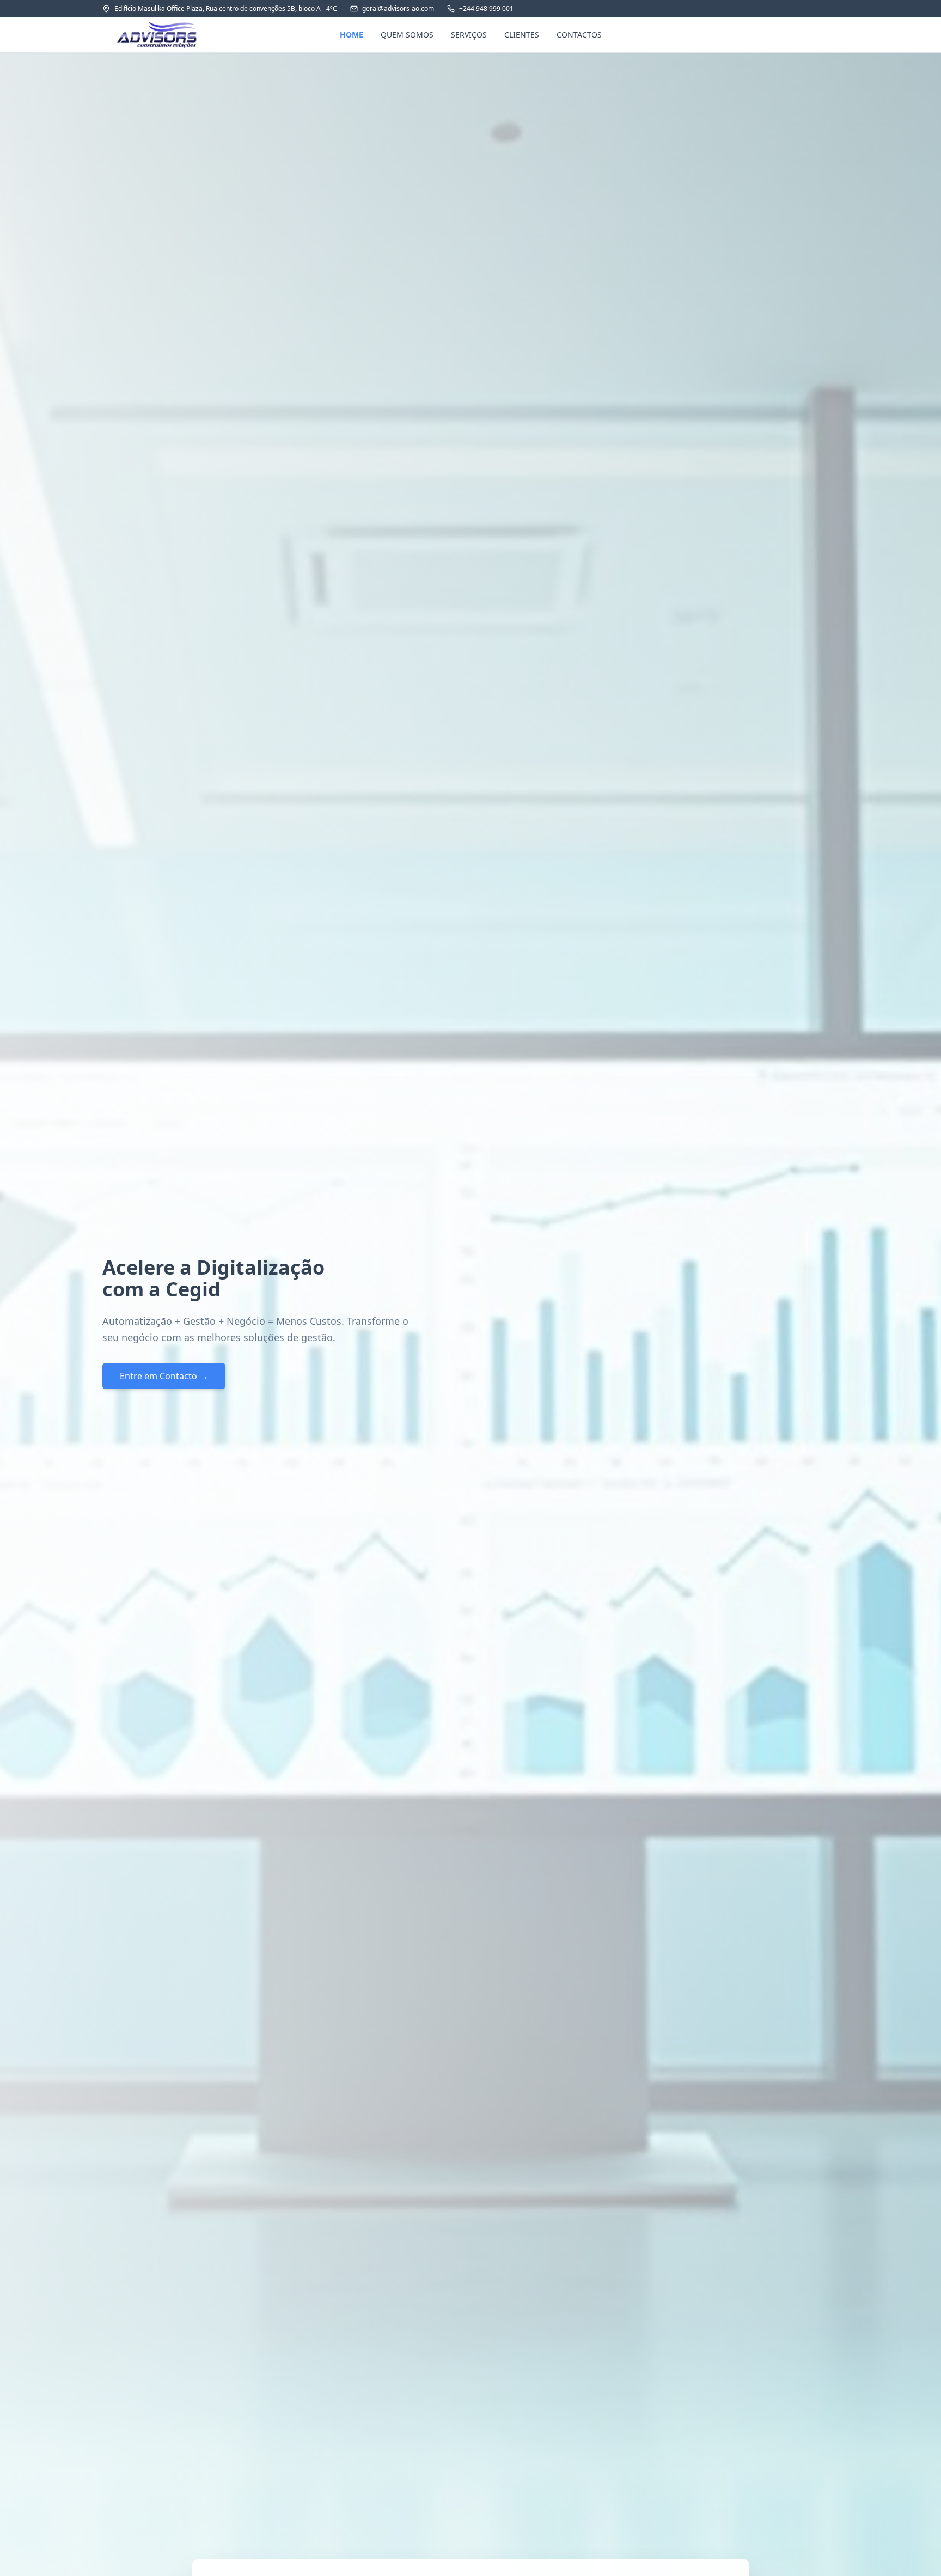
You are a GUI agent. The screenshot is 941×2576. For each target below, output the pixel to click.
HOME (352, 35)
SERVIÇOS (469, 35)
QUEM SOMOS (407, 35)
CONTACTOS (579, 35)
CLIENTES (522, 35)
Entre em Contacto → (164, 1376)
